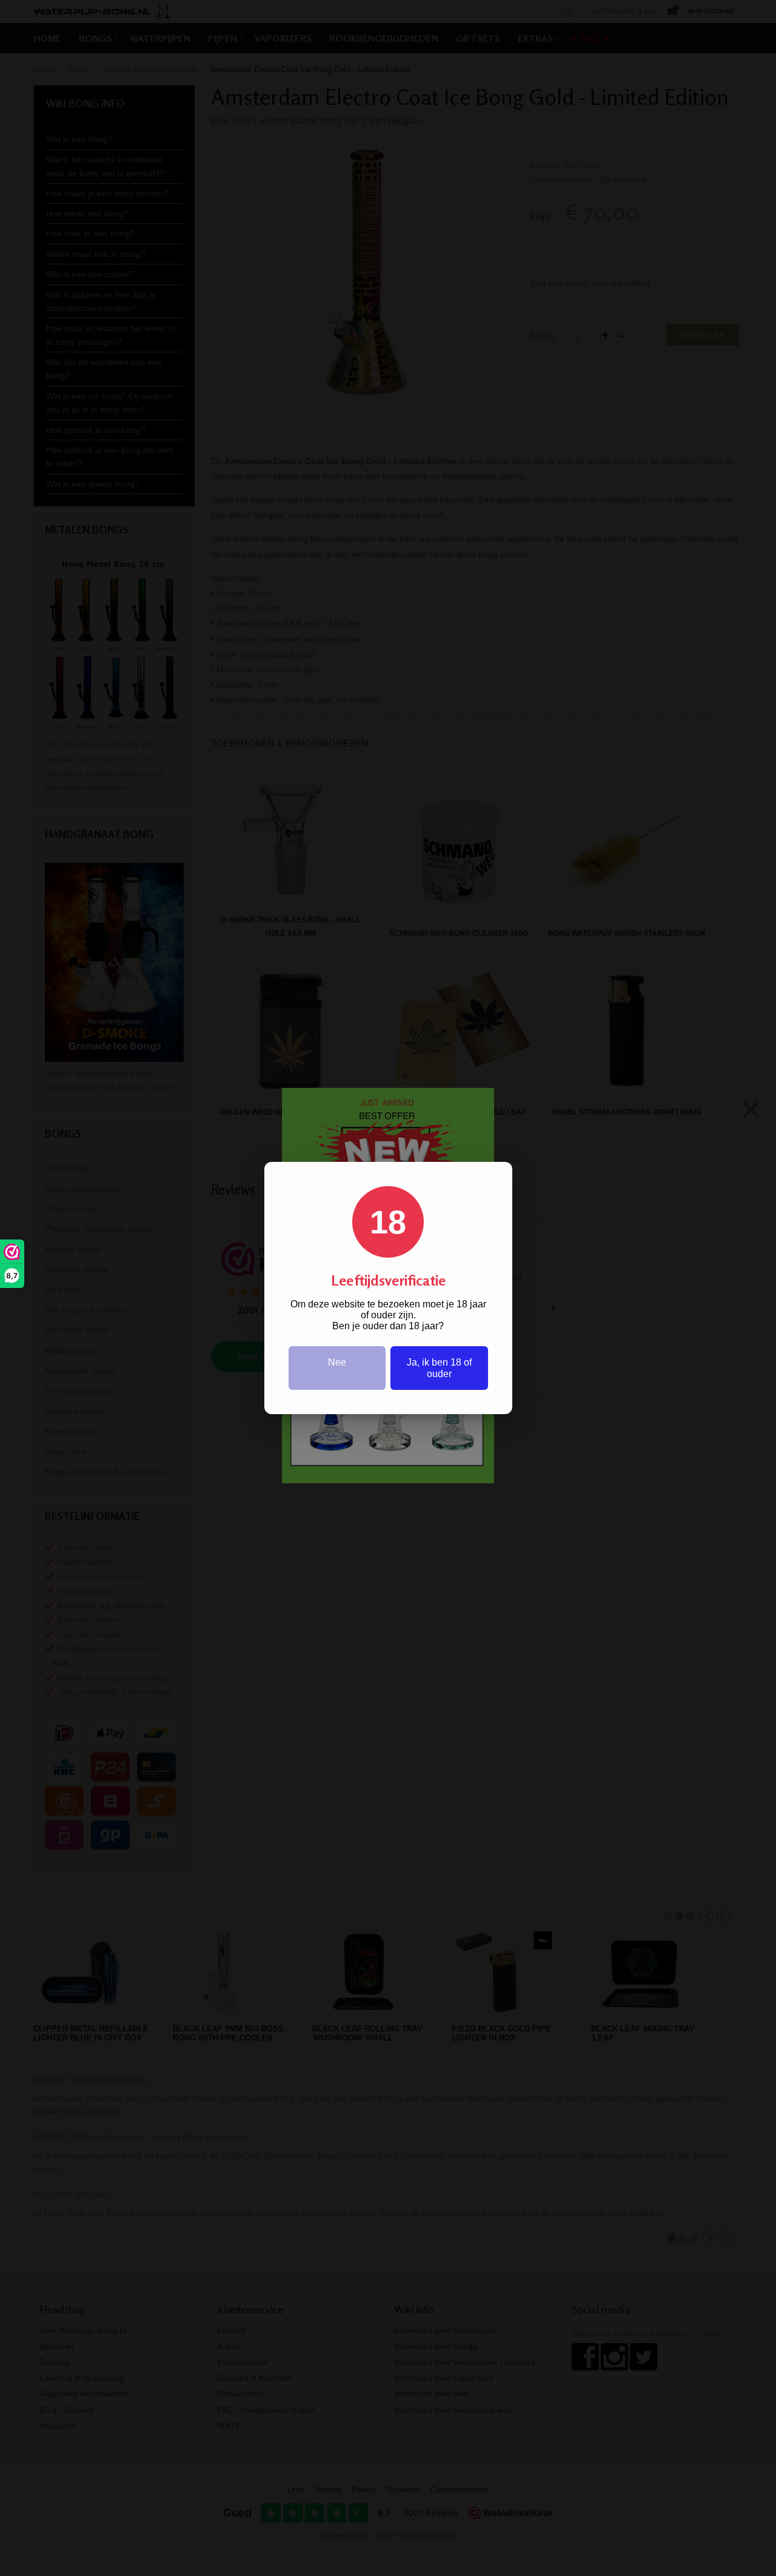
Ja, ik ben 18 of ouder (439, 1368)
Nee (337, 1362)
